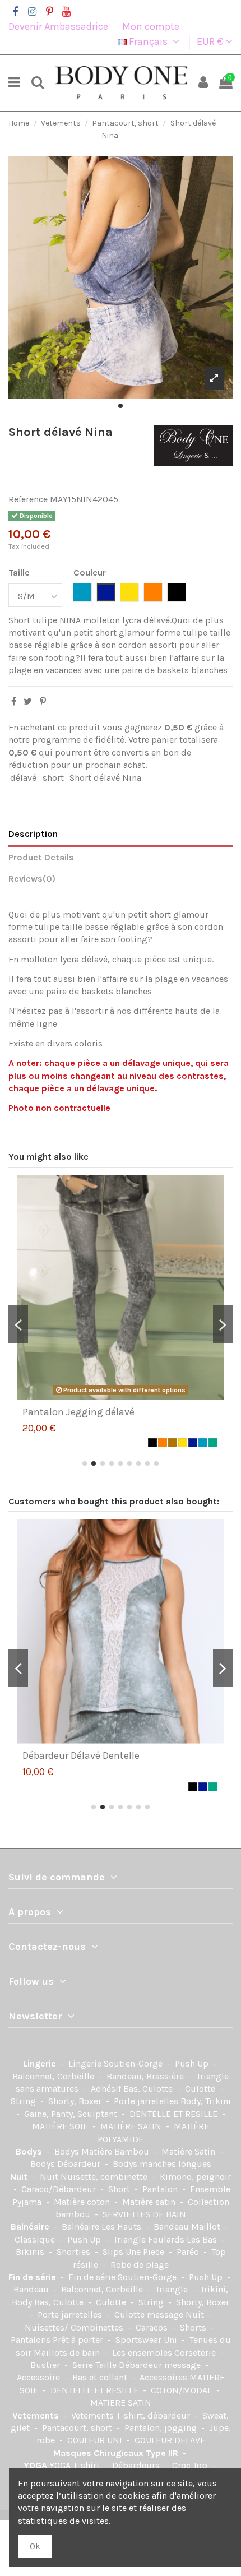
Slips (114, 2252)
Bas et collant (101, 2377)
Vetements (37, 2415)
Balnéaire (31, 2227)
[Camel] (173, 1443)
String (24, 2101)
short (53, 778)
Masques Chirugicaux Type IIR (117, 2453)
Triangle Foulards (150, 2239)
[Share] (14, 701)
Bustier (46, 2365)
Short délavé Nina (105, 778)
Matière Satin (189, 2151)
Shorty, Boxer (76, 2101)
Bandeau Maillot (188, 2227)
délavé (23, 778)
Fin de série (33, 2277)
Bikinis (31, 2252)
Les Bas (203, 2239)
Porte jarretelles (147, 2101)
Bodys (30, 2151)
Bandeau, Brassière (146, 2076)
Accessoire (40, 2377)
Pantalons (32, 2340)
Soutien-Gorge (134, 2063)
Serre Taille (96, 2365)
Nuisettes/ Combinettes (75, 2327)
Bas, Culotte (149, 2089)
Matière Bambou (116, 2151)
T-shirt (87, 2465)
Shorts (194, 2327)
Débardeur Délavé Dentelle (81, 1755)
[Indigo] (203, 1443)
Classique (36, 2239)
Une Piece (146, 2252)
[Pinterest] (43, 701)
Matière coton (83, 2202)
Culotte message (150, 2315)
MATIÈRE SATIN (132, 2126)
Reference (28, 499)
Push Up (193, 2063)
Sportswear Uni (147, 2340)
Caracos (153, 2327)
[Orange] (163, 1443)
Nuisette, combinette (105, 2177)
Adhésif (107, 2089)
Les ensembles (143, 2353)
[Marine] (193, 1443)
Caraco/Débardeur (60, 2189)
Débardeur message (161, 2365)
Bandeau (32, 2289)
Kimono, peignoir (195, 2177)
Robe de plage (140, 2265)
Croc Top (191, 2465)
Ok (35, 2546)
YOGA (36, 2465)
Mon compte (151, 26)
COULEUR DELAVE (170, 2440)
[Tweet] (28, 701)
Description (33, 834)
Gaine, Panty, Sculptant (72, 2114)
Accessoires (164, 2377)
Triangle (173, 2289)
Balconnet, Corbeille (54, 2076)
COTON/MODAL (182, 2390)
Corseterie (196, 2353)
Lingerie (41, 2063)
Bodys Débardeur (66, 2164)
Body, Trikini (206, 2101)
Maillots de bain (68, 2353)
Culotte (201, 2089)
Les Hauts (122, 2227)
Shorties (75, 2252)
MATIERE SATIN (121, 2403)
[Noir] (152, 1443)
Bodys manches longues (162, 2164)
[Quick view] (129, 1396)
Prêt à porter (79, 2340)
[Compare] (112, 1396)
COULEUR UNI (96, 2440)
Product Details (41, 857)
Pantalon (161, 2189)
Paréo (189, 2252)
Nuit (20, 2177)
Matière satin (150, 2202)
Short (120, 2189)
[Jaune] (183, 1443)
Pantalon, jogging (162, 2428)
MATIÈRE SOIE (61, 2126)
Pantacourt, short (78, 2428)
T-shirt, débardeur (154, 2415)
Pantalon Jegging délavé (78, 1412)
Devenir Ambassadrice (59, 26)
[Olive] (213, 1443)
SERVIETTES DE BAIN (144, 2214)
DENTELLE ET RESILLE (175, 2114)
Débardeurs (137, 2465)
